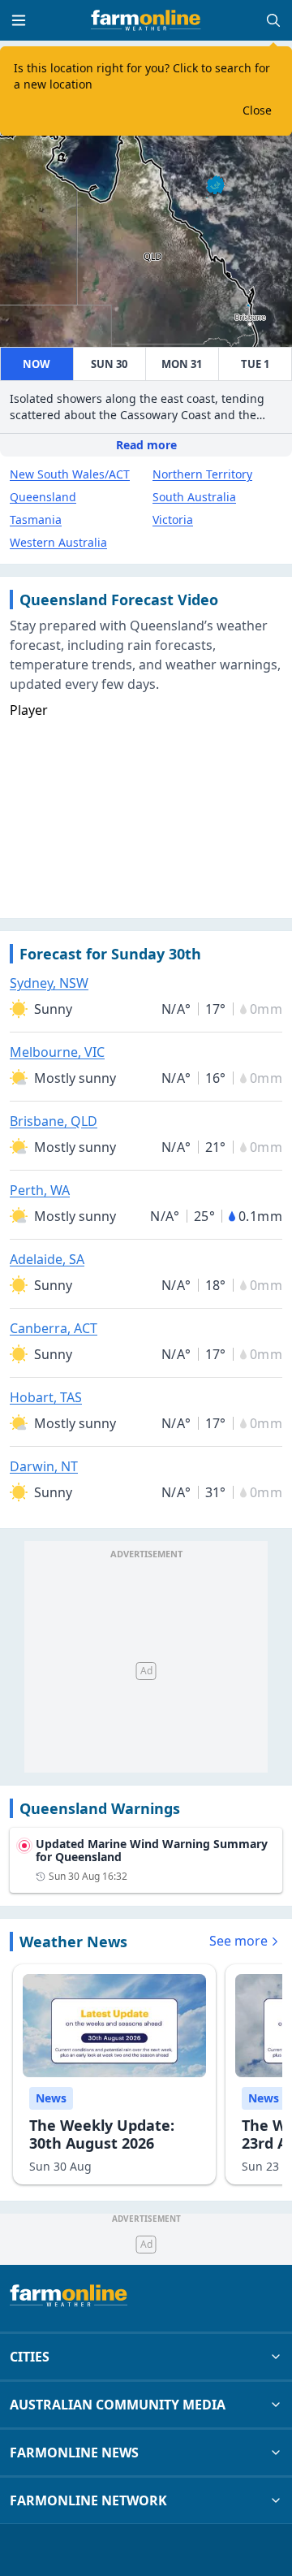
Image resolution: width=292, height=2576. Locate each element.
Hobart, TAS (46, 1397)
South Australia (194, 497)
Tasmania (36, 520)
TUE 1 (255, 364)
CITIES (30, 2357)
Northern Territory (202, 474)
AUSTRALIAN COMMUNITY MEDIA (118, 2405)
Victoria (173, 520)
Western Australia (58, 542)
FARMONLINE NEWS (74, 2453)
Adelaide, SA (47, 1259)
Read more (146, 445)
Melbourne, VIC (57, 1052)
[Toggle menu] (19, 20)
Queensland (43, 497)
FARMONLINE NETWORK (88, 2500)
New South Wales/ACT (70, 474)
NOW (36, 364)
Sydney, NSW (49, 983)
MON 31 (182, 364)
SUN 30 (109, 364)
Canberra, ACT (54, 1328)
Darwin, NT (44, 1466)
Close (257, 110)
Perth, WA (40, 1190)
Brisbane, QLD (54, 1121)
